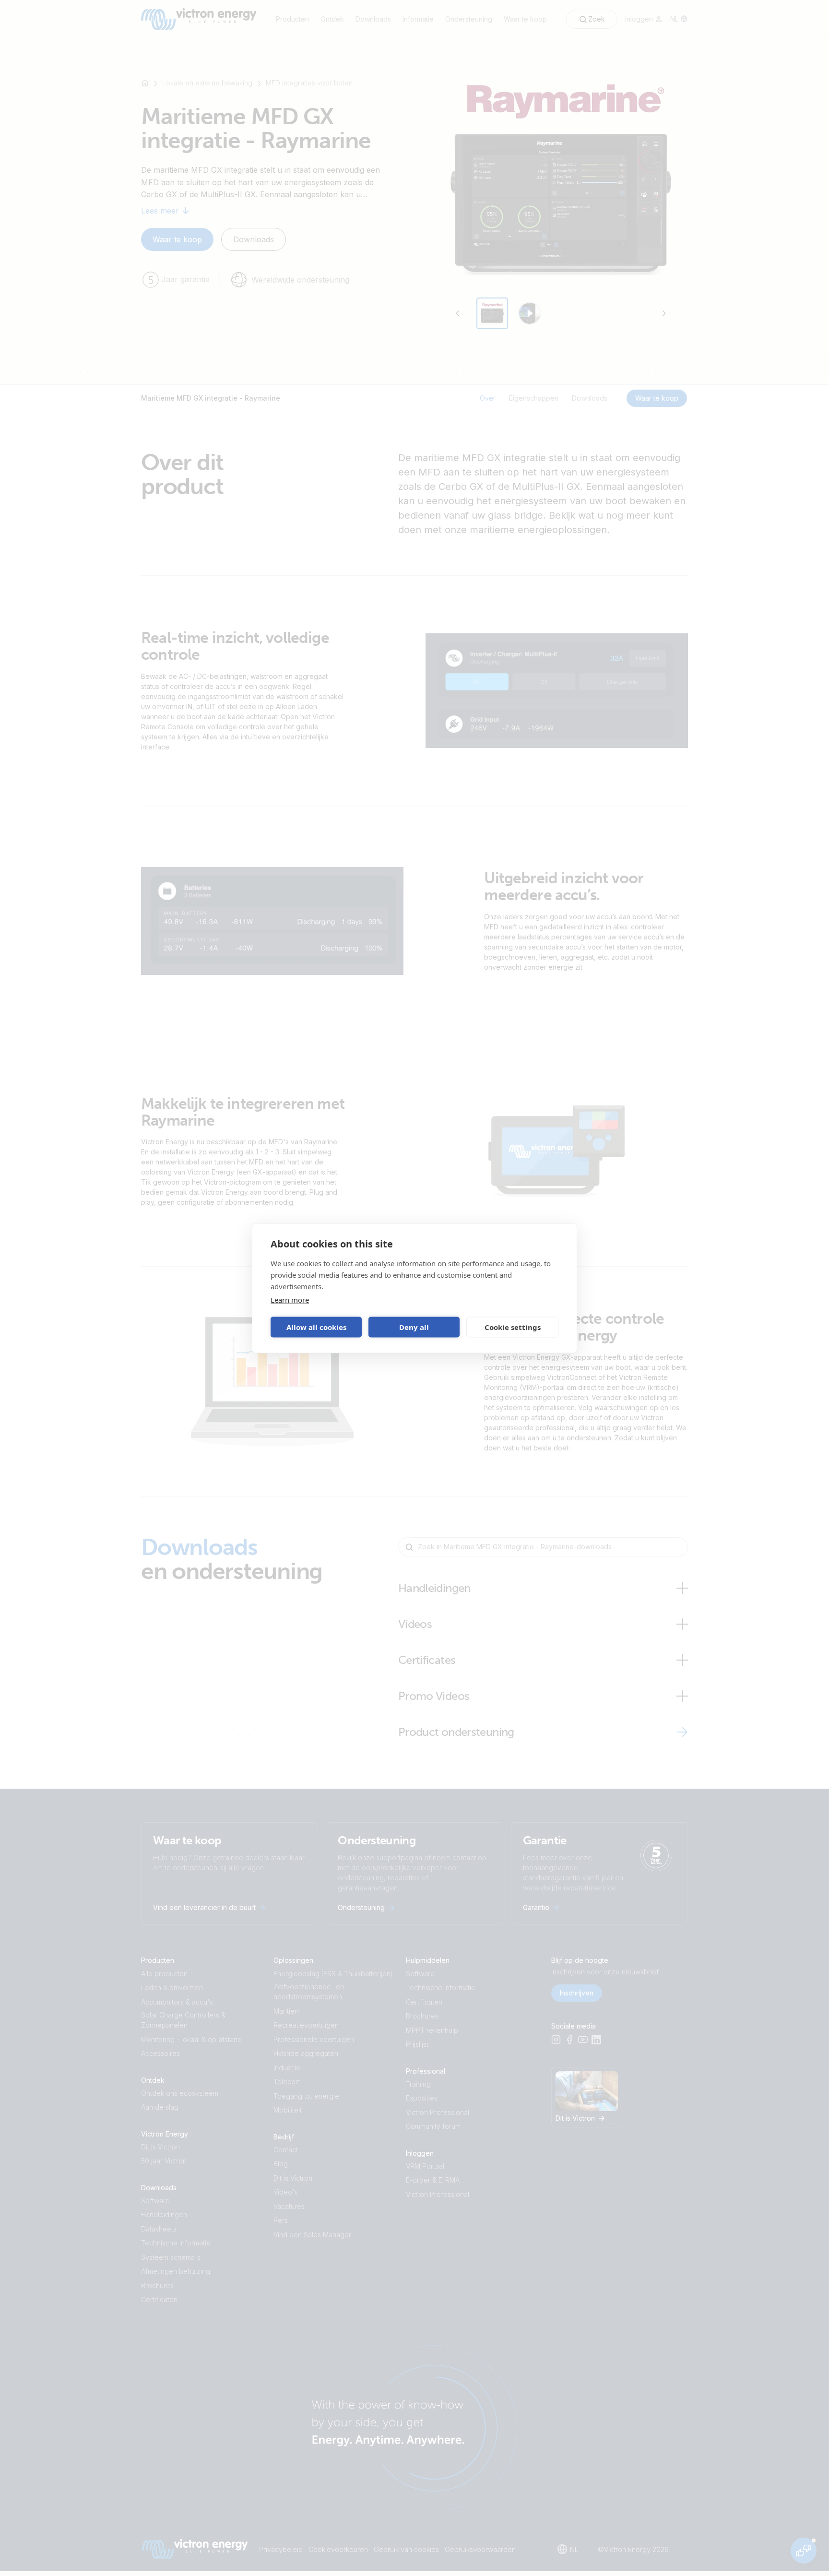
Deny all (414, 1327)
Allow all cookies (316, 1327)
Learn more (290, 1299)
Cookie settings (513, 1327)
